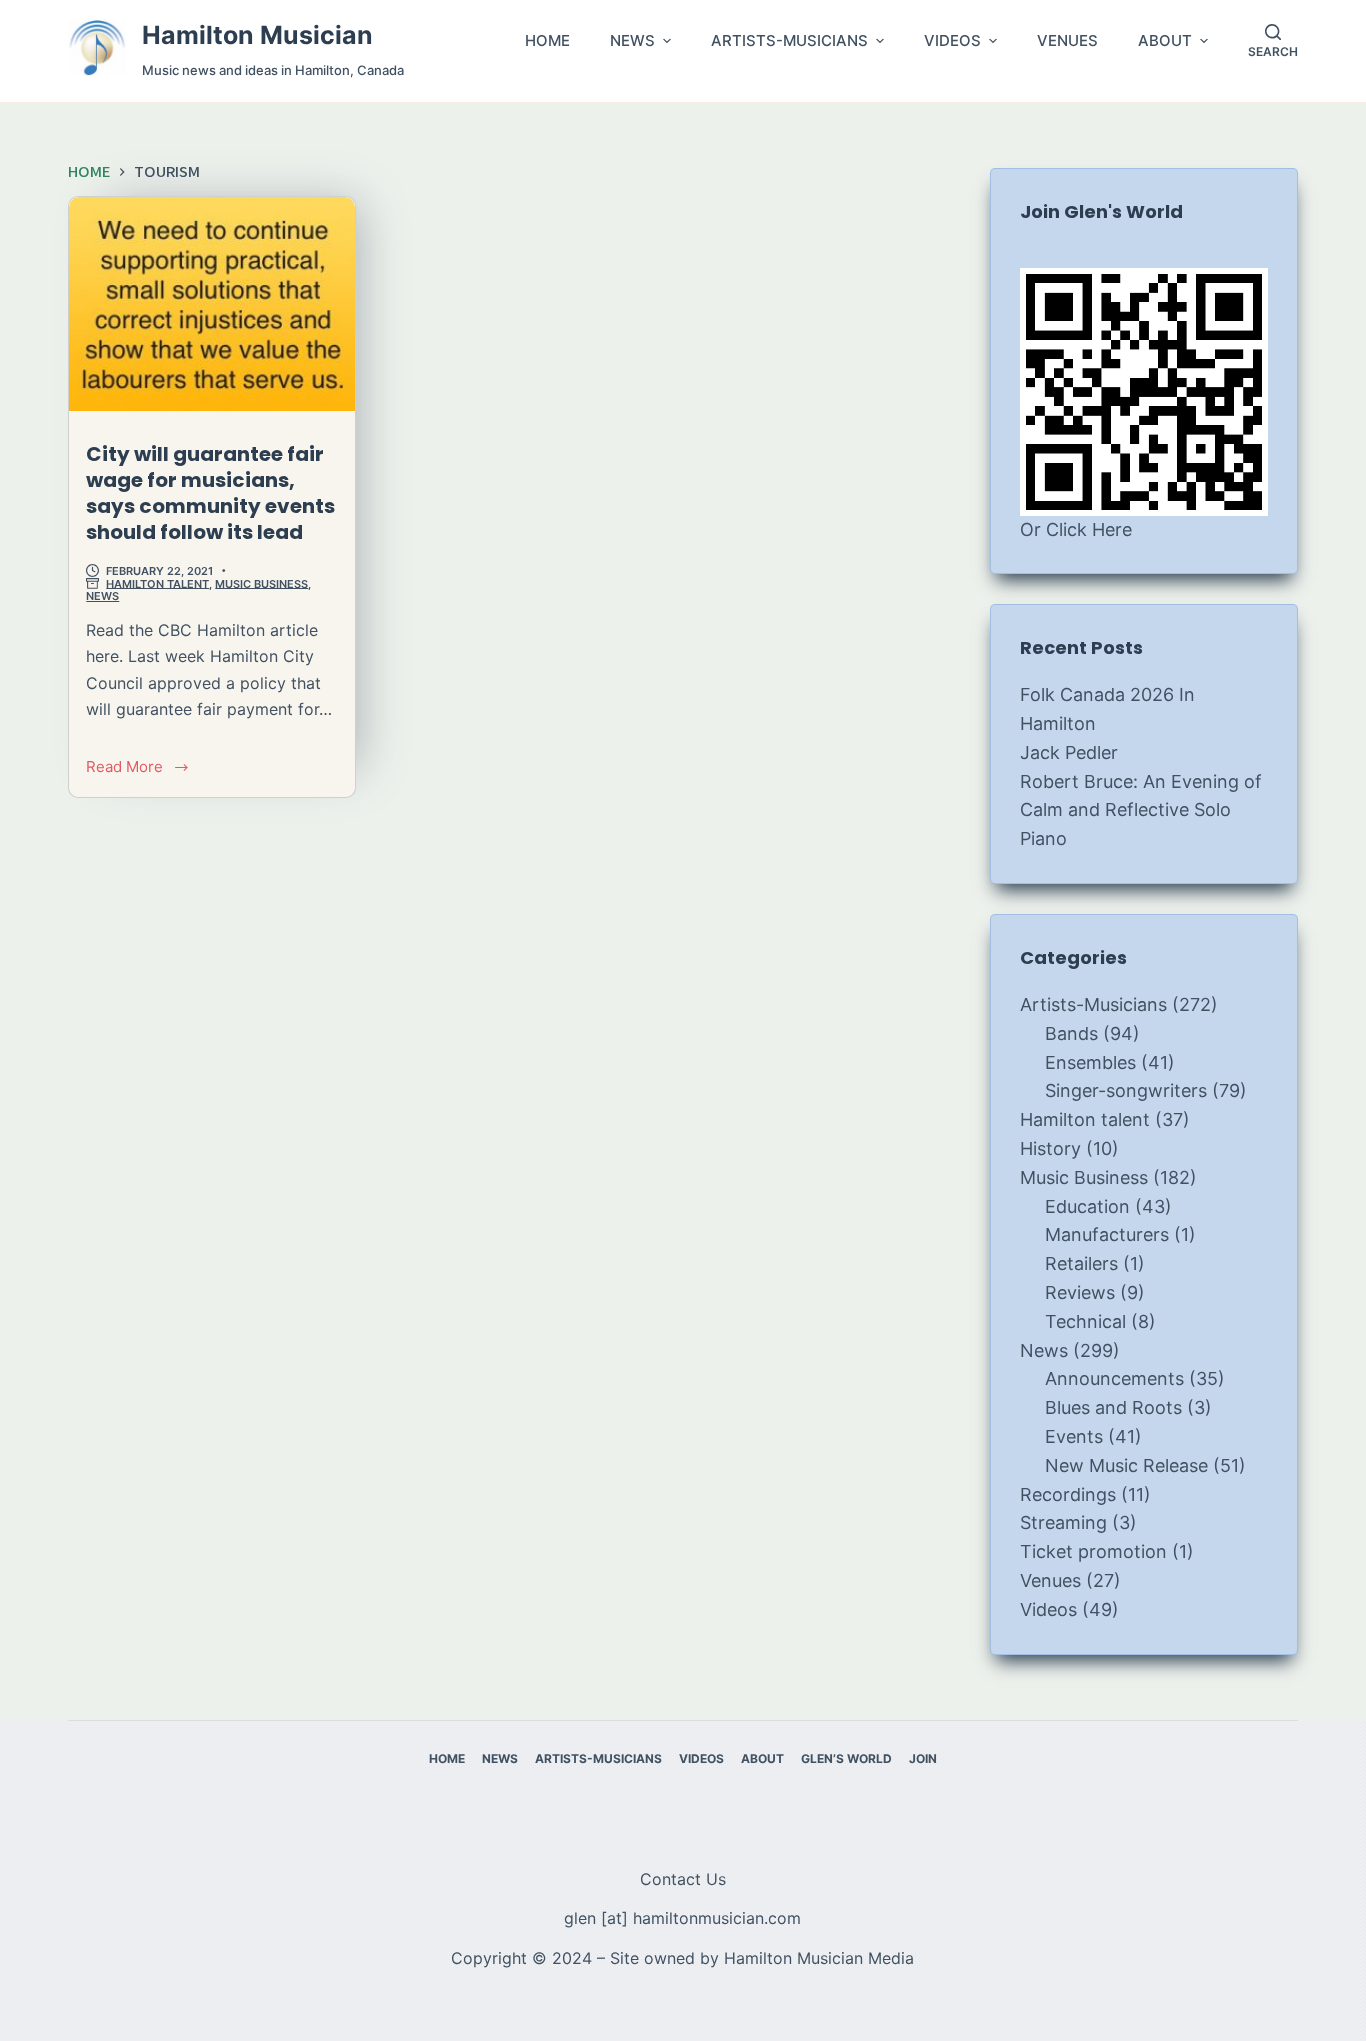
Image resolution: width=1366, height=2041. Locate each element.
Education (1087, 1206)
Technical (1085, 1321)
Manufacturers (1107, 1234)
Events (1074, 1436)
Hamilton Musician (257, 35)
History (1050, 1148)
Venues (1050, 1580)
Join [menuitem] (923, 1758)
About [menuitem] (762, 1758)
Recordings (1068, 1494)
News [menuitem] (500, 1758)
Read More (137, 768)
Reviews (1080, 1292)
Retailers (1081, 1263)
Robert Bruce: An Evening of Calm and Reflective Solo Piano (1141, 810)
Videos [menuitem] (701, 1758)
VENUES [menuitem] (1067, 41)
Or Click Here (1076, 529)
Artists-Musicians (1093, 1004)
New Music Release (1126, 1465)
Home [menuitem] (447, 1758)
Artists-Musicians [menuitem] (598, 1758)
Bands (1071, 1033)
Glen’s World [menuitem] (846, 1758)
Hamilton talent (157, 583)
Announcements (1114, 1378)
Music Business (261, 583)
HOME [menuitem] (547, 41)
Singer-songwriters (1126, 1090)
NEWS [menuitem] (632, 41)
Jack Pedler (1069, 752)
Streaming (1063, 1522)
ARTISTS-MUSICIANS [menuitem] (789, 41)
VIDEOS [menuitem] (952, 41)
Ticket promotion (1093, 1551)
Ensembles (1090, 1062)
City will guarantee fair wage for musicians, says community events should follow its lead (210, 493)
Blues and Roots (1113, 1407)
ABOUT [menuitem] (1165, 41)
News (102, 596)
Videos (1048, 1609)
